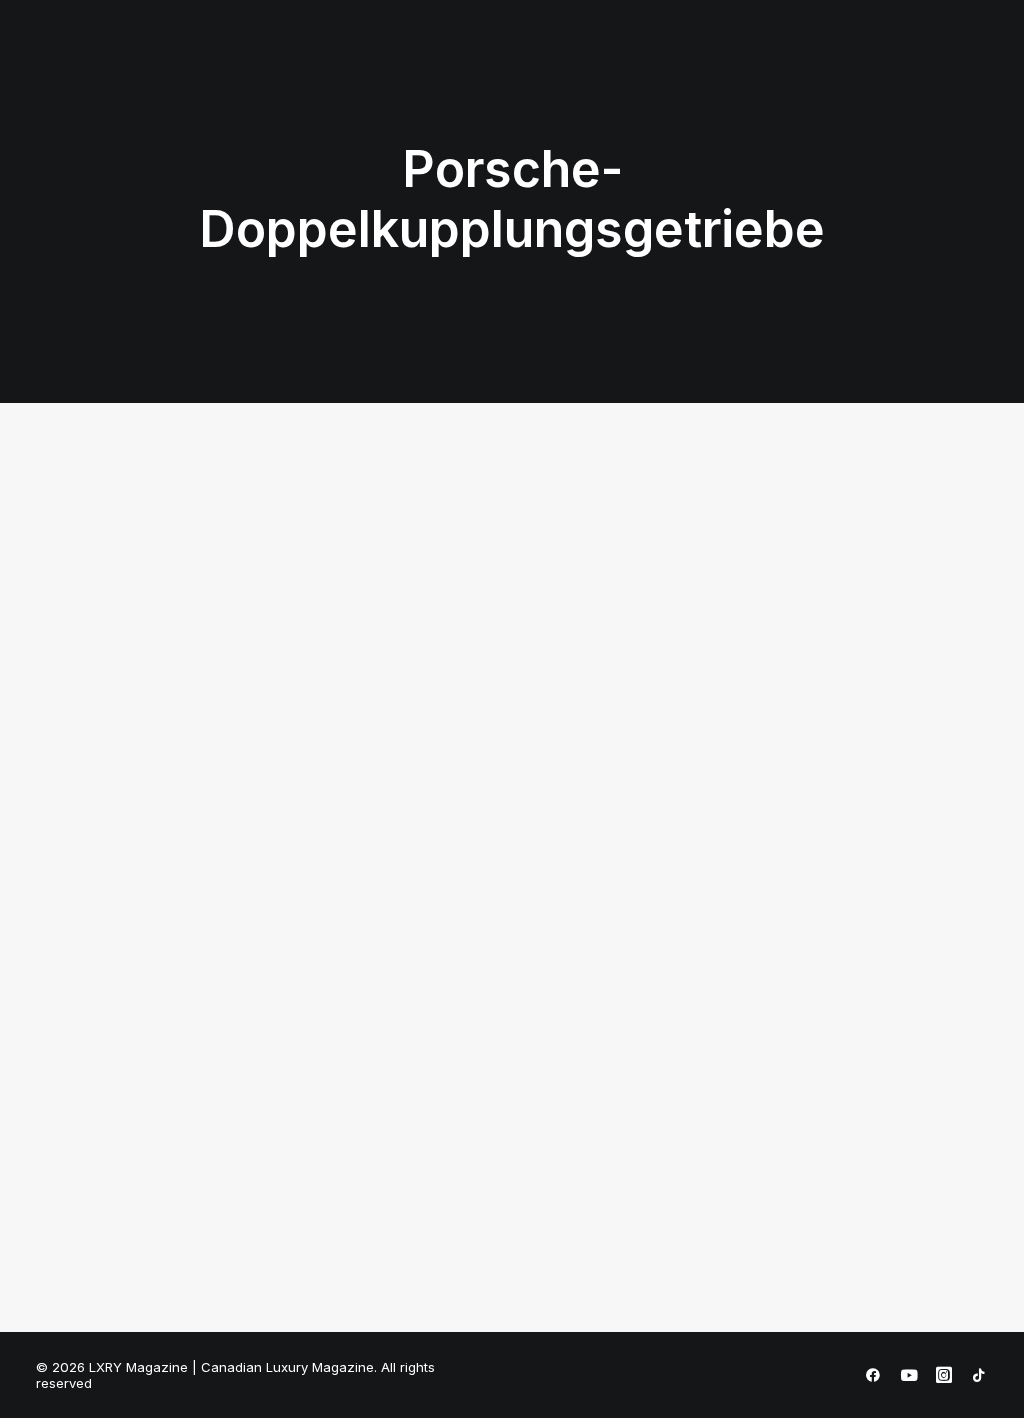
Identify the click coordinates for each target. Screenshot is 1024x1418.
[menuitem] (245, 65)
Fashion (321, 64)
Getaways (501, 64)
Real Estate (604, 64)
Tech (690, 64)
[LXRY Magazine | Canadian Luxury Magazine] (123, 65)
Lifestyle (407, 64)
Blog (751, 64)
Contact (961, 64)
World (815, 64)
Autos (245, 64)
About (884, 64)
